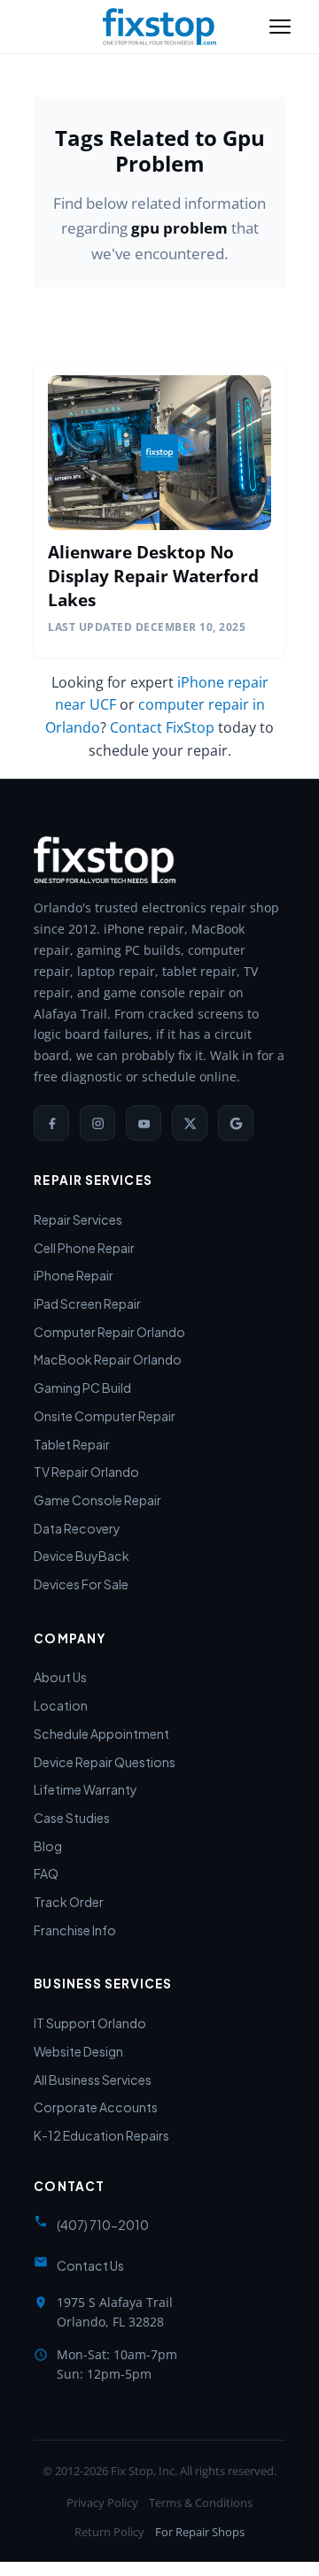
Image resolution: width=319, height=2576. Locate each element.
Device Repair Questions (105, 1762)
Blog (48, 1846)
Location (61, 1705)
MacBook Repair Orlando (108, 1359)
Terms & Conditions (201, 2503)
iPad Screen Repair (87, 1303)
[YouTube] (144, 1123)
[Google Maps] (236, 1123)
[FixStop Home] (159, 27)
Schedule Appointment (101, 1734)
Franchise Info (75, 1930)
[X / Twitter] (190, 1123)
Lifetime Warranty (86, 1789)
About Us (60, 1677)
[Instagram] (97, 1123)
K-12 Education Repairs (101, 2135)
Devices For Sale (81, 1584)
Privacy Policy (102, 2503)
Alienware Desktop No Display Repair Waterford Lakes (153, 576)
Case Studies (72, 1818)
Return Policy (109, 2532)
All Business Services (93, 2080)
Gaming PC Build (82, 1388)
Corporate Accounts (96, 2107)
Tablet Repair (72, 1444)
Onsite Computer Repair (105, 1416)
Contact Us (90, 2265)
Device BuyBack (82, 1556)
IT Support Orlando (90, 2023)
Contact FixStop (162, 727)
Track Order (69, 1902)
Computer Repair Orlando (109, 1332)
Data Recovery (77, 1528)
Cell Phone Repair (84, 1248)
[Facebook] (51, 1123)
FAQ (46, 1873)
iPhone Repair (74, 1275)
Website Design (78, 2051)
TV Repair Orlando (86, 1472)
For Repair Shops (200, 2532)
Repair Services (78, 1219)
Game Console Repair (97, 1500)
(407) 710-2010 (103, 2225)
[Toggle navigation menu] (280, 27)
